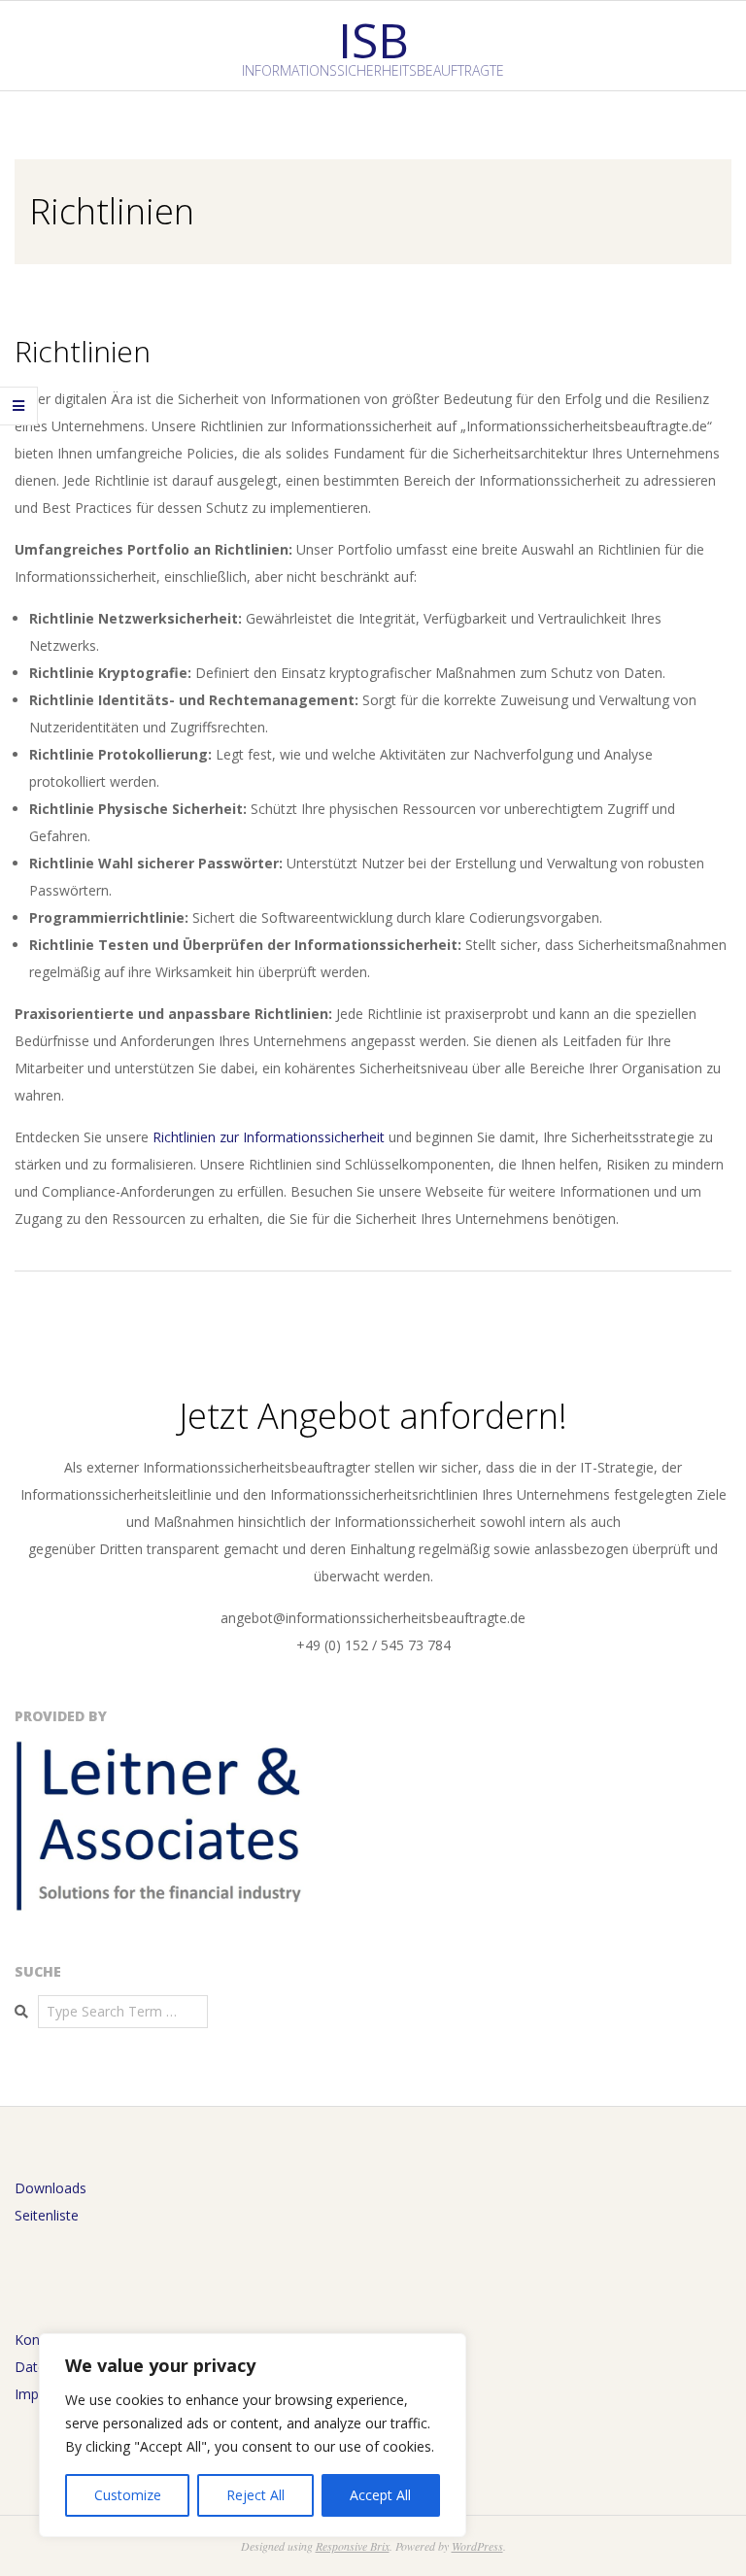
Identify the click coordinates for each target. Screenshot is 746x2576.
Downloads (51, 2188)
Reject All (255, 2495)
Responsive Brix (353, 2546)
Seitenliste (47, 2215)
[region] (253, 2435)
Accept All (380, 2495)
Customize (128, 2495)
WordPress (477, 2546)
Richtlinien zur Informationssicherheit (269, 1137)
